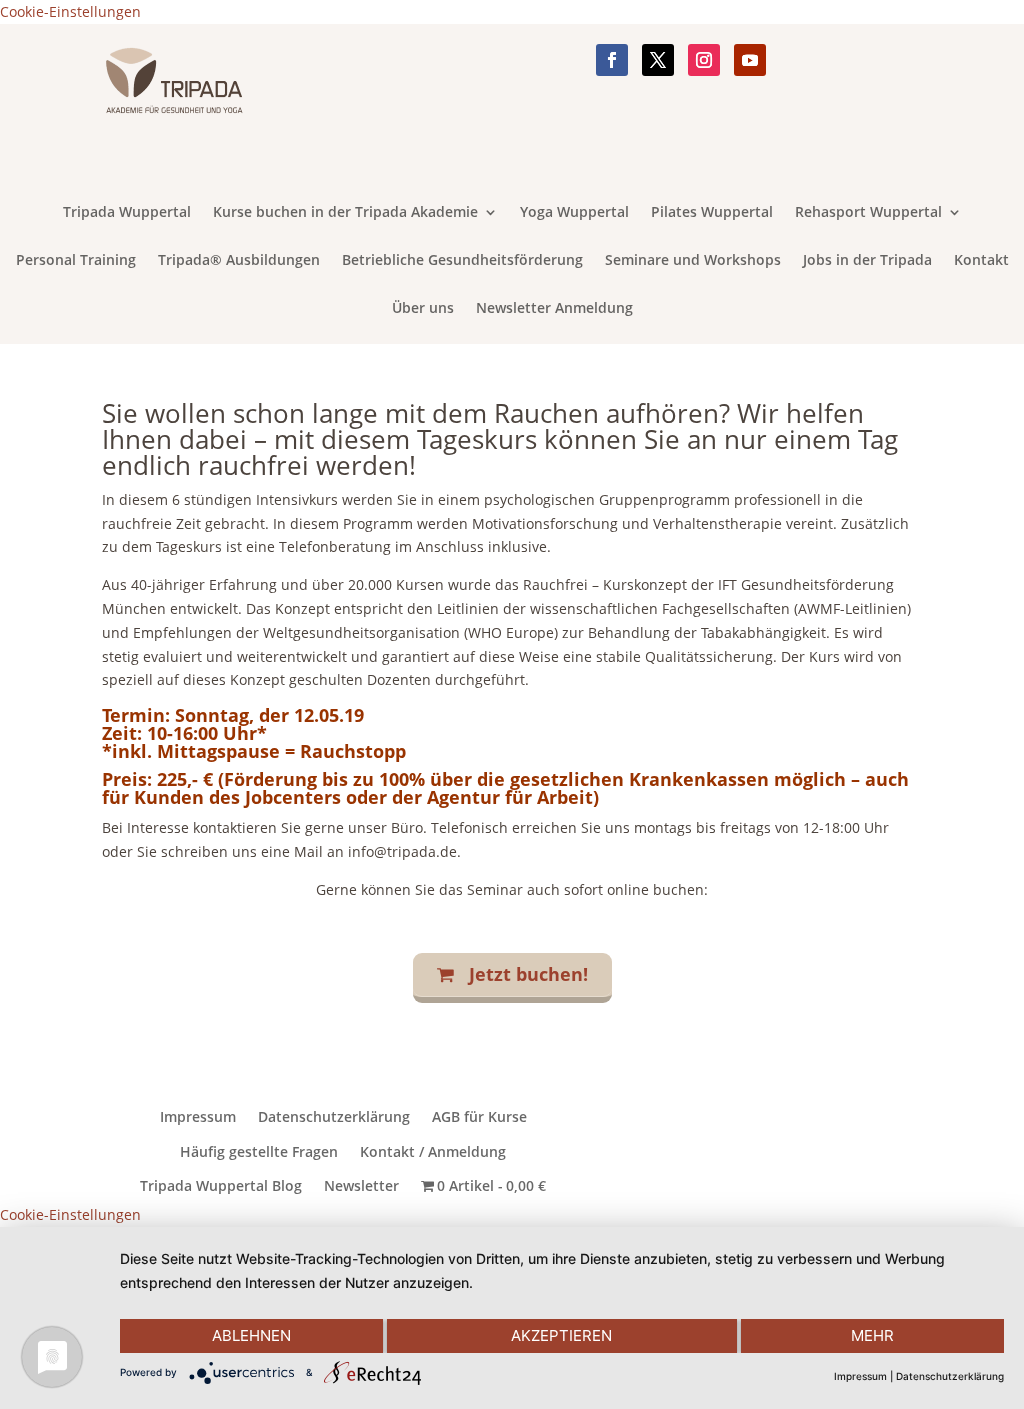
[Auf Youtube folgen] (750, 60)
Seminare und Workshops (693, 261)
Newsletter (361, 1186)
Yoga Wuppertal (574, 213)
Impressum (198, 1117)
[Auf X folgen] (658, 60)
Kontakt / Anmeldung (433, 1152)
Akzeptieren (561, 1335)
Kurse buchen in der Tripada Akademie (345, 213)
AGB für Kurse (479, 1117)
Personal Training (76, 261)
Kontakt (981, 261)
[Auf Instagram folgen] (704, 60)
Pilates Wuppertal (712, 213)
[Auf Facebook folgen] (612, 60)
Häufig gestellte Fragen (259, 1152)
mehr (872, 1335)
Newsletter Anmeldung (554, 309)
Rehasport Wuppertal (868, 213)
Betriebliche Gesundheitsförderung (462, 261)
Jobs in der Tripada (867, 261)
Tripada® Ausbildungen (239, 261)
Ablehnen (251, 1335)
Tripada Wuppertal (127, 213)
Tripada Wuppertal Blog (221, 1186)
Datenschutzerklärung (334, 1117)
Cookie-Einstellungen (70, 11)
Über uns (423, 309)
